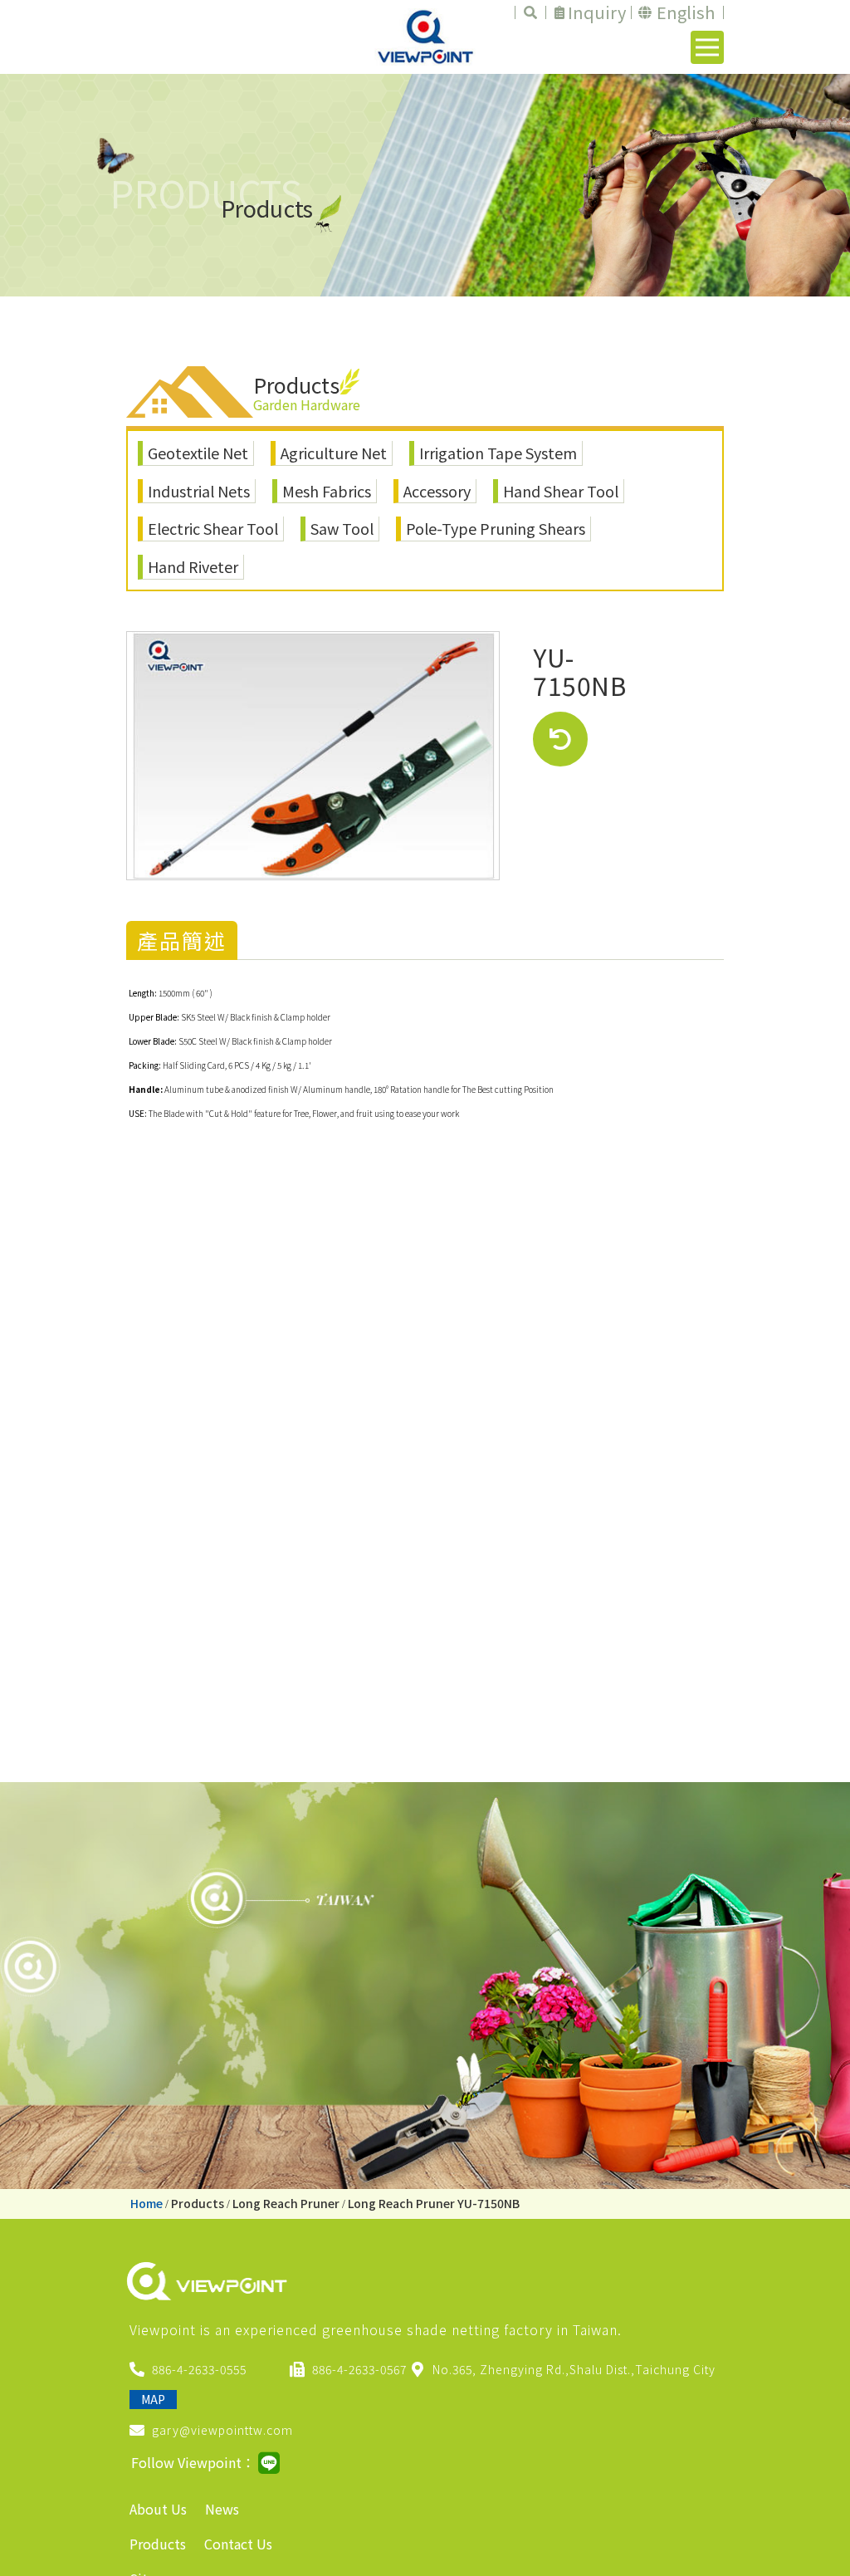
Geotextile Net (198, 453)
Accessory (437, 491)
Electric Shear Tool (213, 528)
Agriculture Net (334, 453)
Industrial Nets (199, 491)
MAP (153, 2399)
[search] (530, 12)
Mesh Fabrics (327, 491)
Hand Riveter (193, 566)
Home (147, 2203)
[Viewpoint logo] (425, 37)
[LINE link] (269, 2463)
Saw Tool (342, 528)
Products (198, 2203)
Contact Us (238, 2544)
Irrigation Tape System (498, 453)
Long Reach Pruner (286, 2203)
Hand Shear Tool (561, 491)
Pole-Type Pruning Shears (496, 528)
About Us (158, 2509)
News (222, 2509)
